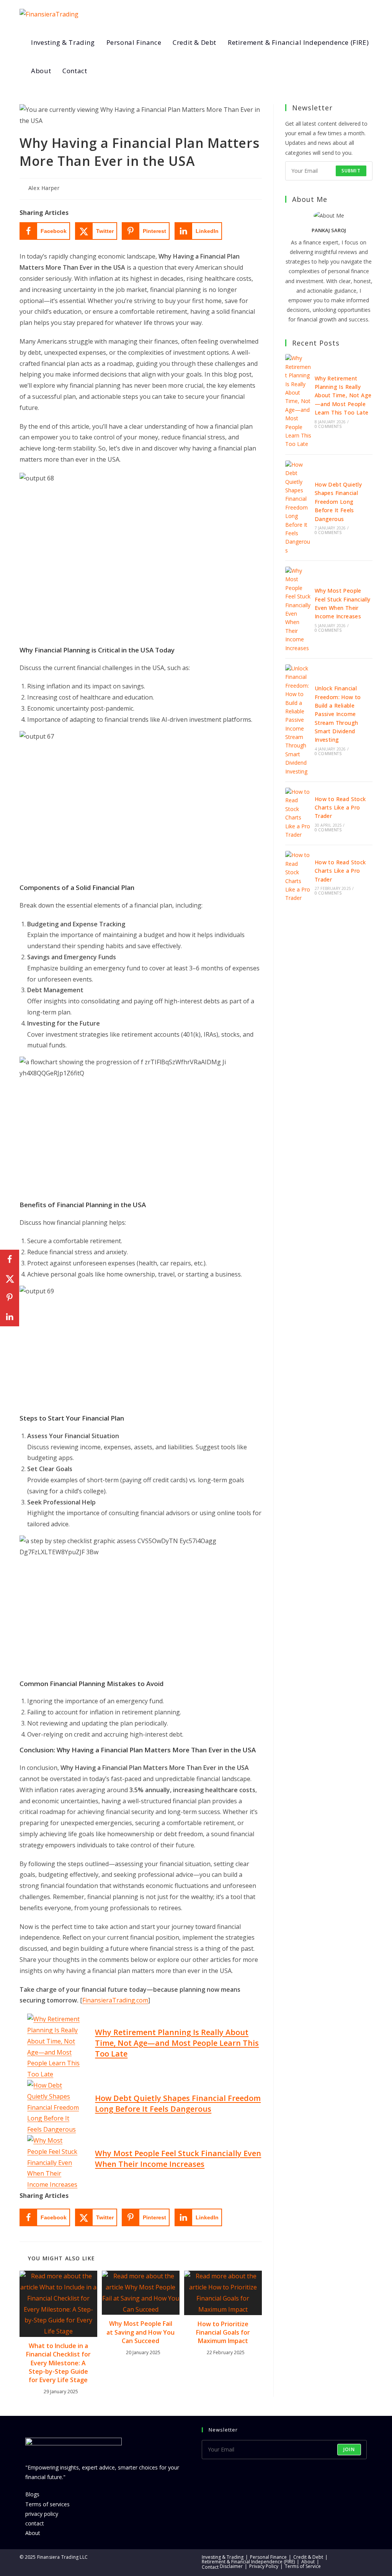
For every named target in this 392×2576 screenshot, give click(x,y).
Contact (210, 2567)
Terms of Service (303, 2566)
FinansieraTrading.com (115, 2000)
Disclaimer (231, 2566)
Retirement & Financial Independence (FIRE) (248, 2562)
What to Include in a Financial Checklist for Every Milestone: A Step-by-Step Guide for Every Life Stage (58, 2363)
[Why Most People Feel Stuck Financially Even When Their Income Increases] (298, 610)
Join (349, 2449)
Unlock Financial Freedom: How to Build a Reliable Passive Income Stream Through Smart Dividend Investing (338, 714)
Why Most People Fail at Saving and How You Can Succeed (140, 2332)
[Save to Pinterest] (10, 1298)
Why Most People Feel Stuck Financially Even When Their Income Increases (178, 2159)
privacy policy (42, 2514)
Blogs (32, 2494)
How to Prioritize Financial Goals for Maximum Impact (223, 2333)
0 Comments (328, 426)
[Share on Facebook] (10, 1259)
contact (35, 2523)
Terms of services (47, 2504)
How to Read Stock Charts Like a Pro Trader (340, 808)
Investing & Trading (223, 2557)
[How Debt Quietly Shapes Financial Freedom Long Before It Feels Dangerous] (298, 508)
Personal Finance (268, 2557)
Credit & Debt (308, 2557)
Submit (351, 171)
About (33, 2533)
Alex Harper (44, 188)
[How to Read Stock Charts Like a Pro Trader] (298, 813)
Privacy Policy (264, 2566)
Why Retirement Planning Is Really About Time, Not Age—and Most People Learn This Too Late (177, 2043)
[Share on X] (10, 1278)
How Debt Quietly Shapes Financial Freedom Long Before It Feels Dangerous (178, 2103)
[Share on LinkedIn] (10, 1317)
